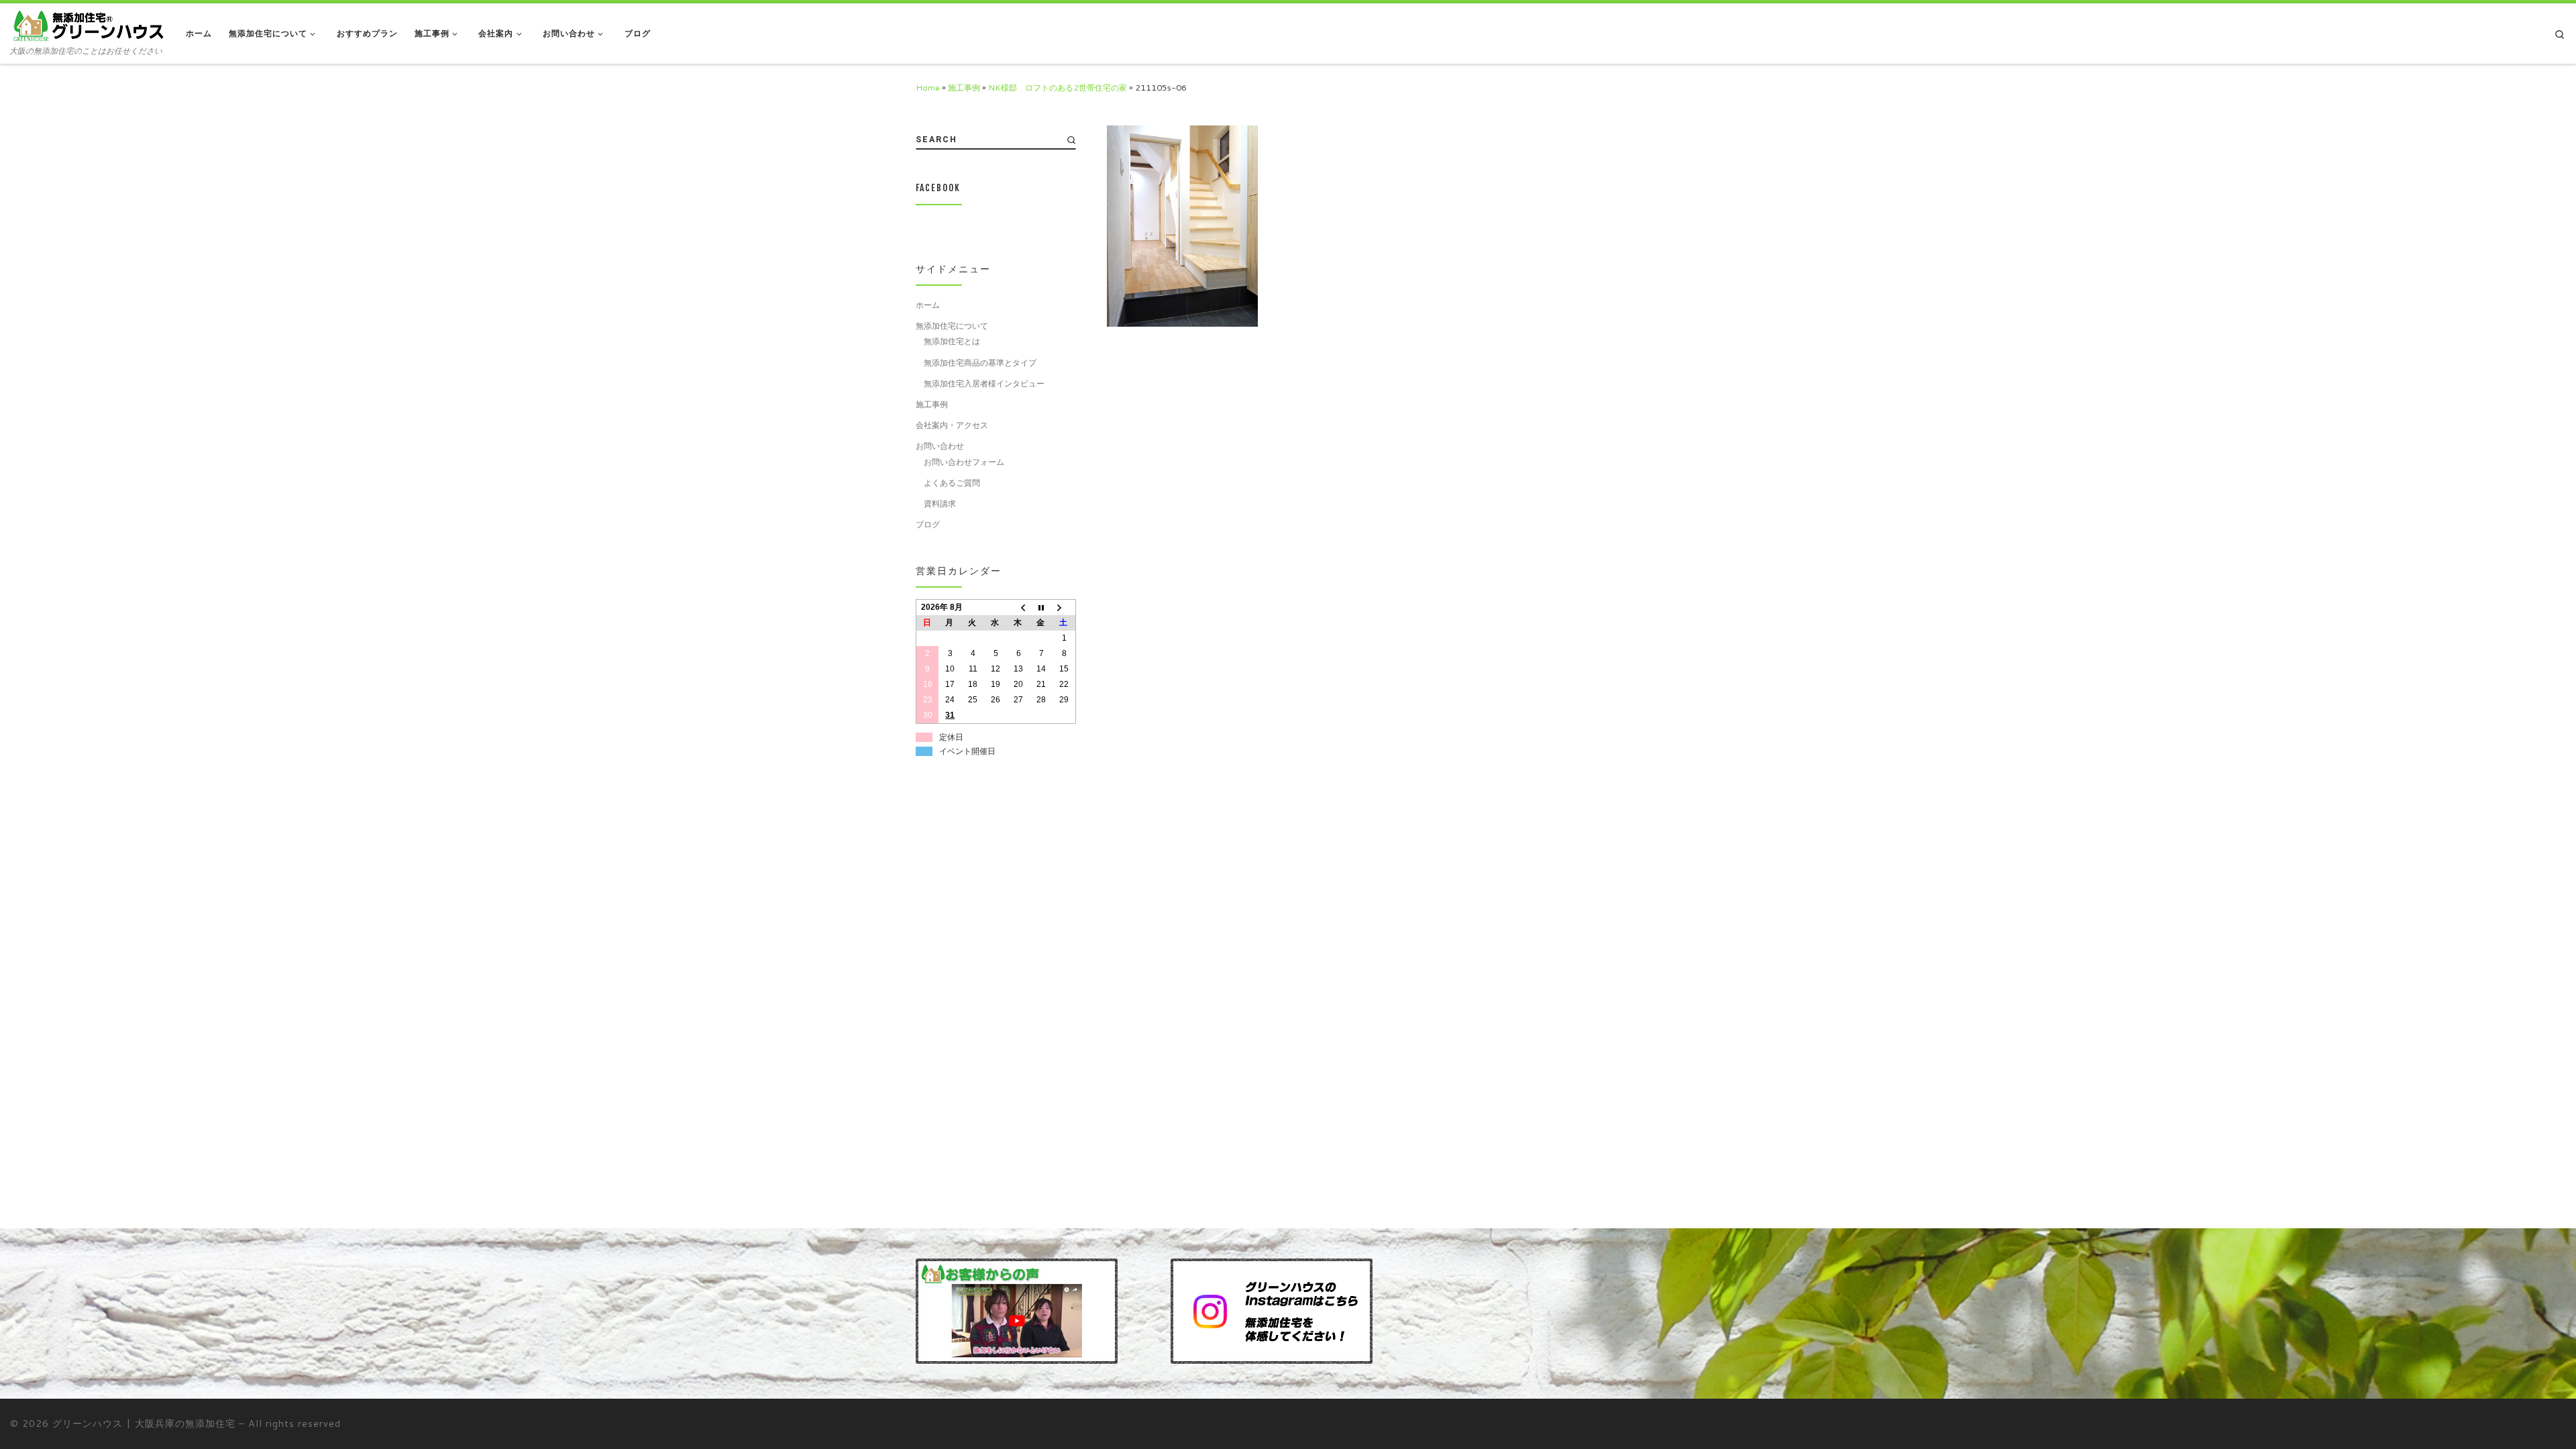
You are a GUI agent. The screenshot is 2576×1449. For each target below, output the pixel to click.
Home (928, 87)
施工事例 (964, 87)
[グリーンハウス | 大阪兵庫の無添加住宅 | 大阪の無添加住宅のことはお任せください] (88, 25)
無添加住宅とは (952, 341)
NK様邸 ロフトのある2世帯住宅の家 (1058, 87)
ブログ (928, 524)
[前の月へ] (1018, 607)
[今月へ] (1041, 607)
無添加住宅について (952, 325)
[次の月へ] (1064, 607)
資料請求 (940, 503)
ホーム (928, 305)
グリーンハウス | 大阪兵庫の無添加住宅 (144, 1423)
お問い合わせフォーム (964, 462)
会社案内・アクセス (952, 425)
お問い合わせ (940, 445)
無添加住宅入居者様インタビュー (984, 383)
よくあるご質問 (952, 482)
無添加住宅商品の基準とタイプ (980, 362)
